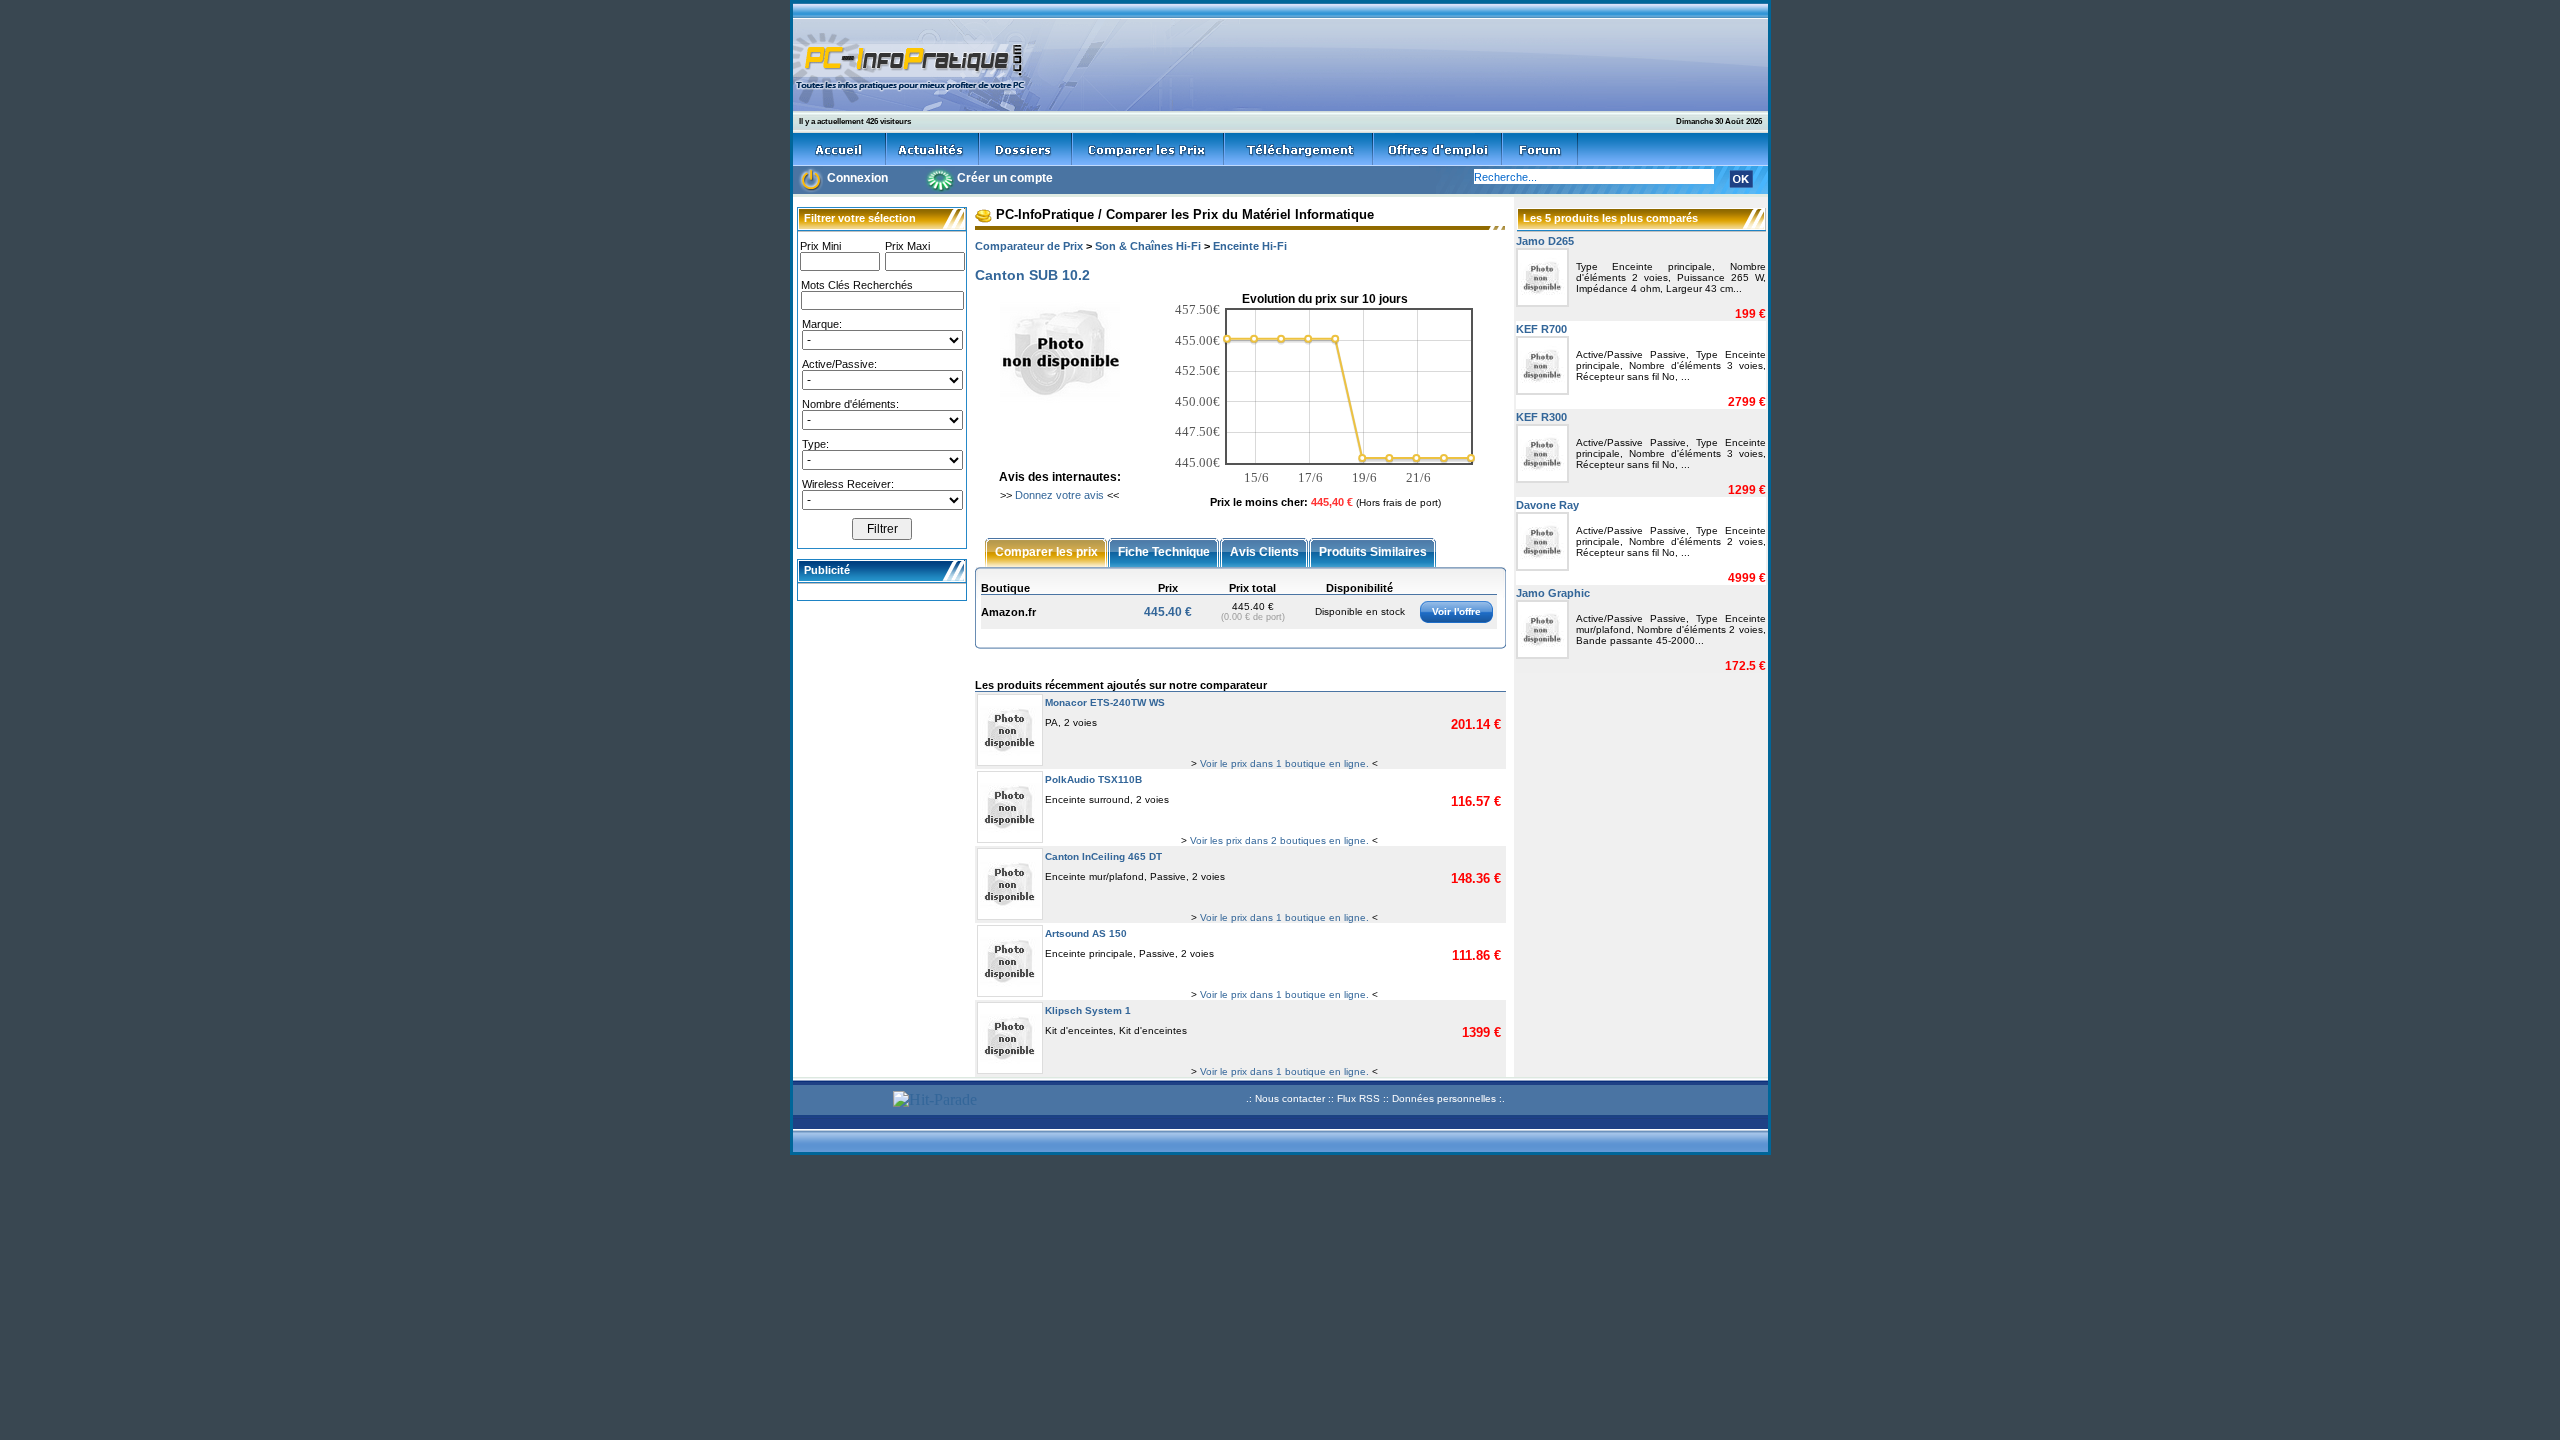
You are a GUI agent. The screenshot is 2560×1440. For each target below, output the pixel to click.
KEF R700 (1541, 329)
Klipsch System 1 (1088, 1010)
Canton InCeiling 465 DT (1103, 856)
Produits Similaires (1373, 551)
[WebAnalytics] (840, 1101)
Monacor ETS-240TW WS (1105, 702)
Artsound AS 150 (1086, 933)
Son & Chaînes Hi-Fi (1148, 246)
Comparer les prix (1046, 551)
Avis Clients (1264, 551)
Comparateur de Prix (1029, 246)
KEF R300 (1541, 417)
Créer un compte (1005, 178)
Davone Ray (1547, 505)
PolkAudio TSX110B (1093, 779)
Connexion (857, 178)
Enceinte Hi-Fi (1250, 246)
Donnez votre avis (1059, 495)
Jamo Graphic (1553, 593)
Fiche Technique (1164, 551)
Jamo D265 (1545, 241)
